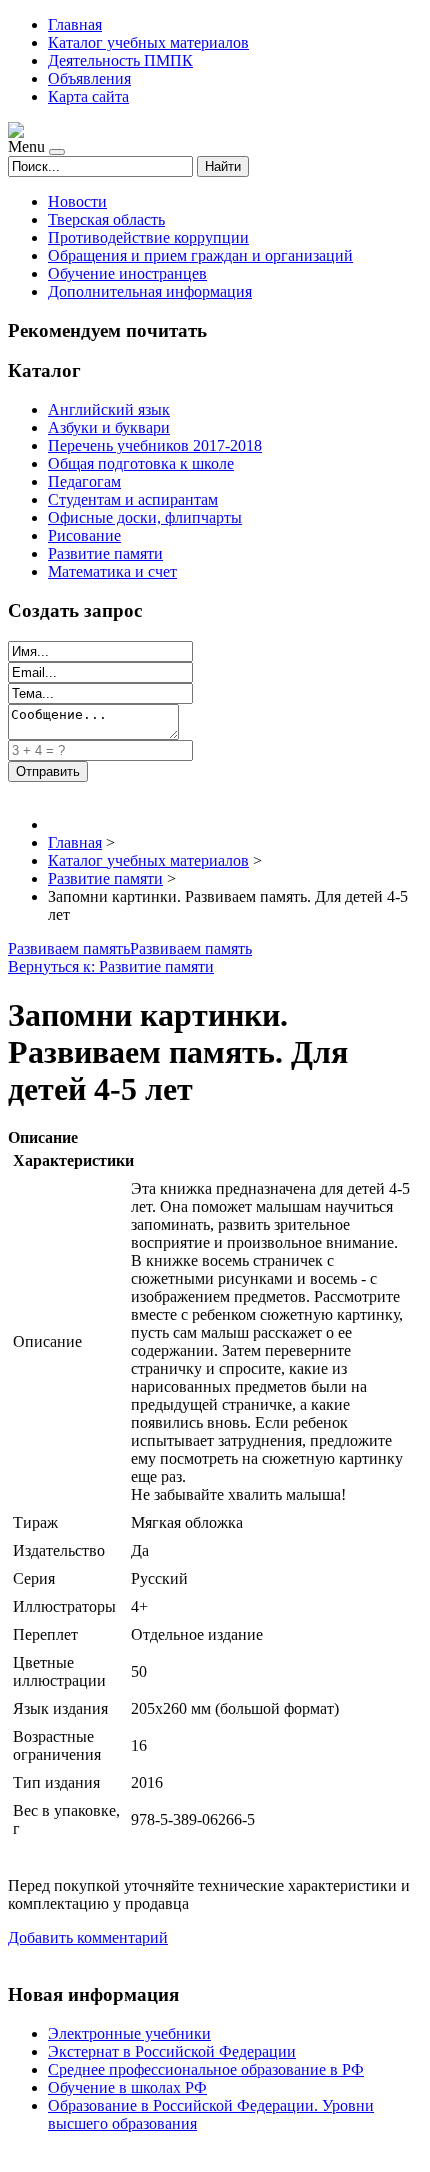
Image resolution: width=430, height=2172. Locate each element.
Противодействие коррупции (148, 237)
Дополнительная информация (150, 291)
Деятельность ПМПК (120, 60)
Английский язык (109, 409)
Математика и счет (112, 571)
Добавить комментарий (88, 1937)
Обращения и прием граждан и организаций (200, 255)
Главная (75, 24)
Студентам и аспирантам (133, 499)
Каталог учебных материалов (148, 42)
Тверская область (106, 219)
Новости (77, 201)
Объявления (89, 78)
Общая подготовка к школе (141, 463)
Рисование (84, 535)
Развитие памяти (105, 553)
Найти (223, 166)
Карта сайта (88, 96)
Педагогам (84, 481)
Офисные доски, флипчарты (145, 517)
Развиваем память (69, 948)
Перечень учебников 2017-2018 (155, 445)
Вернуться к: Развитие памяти (111, 966)
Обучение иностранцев (127, 273)
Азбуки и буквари (109, 427)
